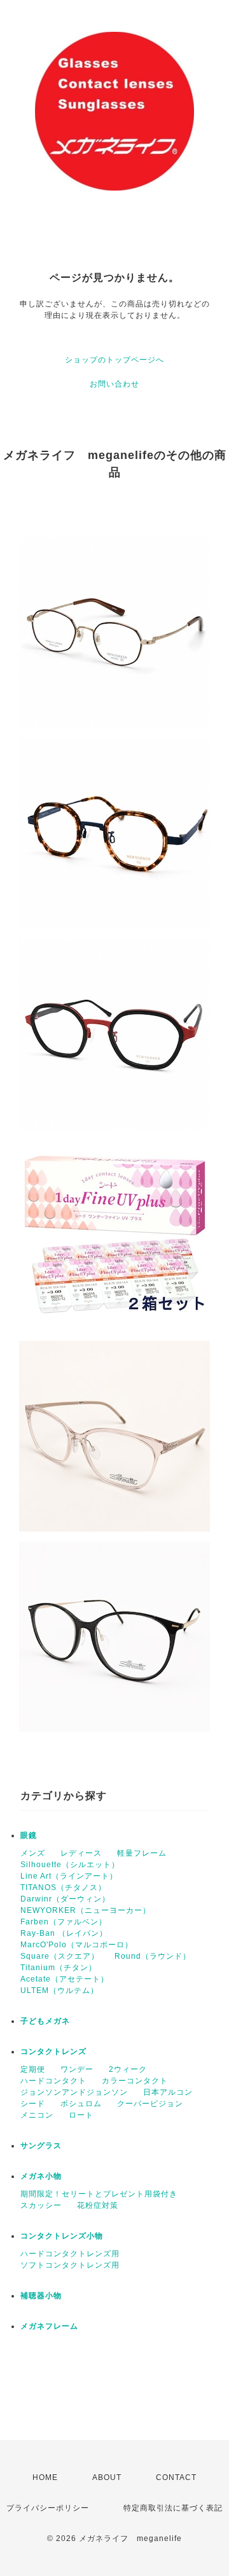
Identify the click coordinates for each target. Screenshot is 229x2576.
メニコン (37, 2115)
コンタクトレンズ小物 (62, 2236)
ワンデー (77, 2069)
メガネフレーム (49, 2326)
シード (33, 2104)
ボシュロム (81, 2104)
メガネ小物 (41, 2176)
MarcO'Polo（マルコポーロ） (77, 1945)
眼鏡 (29, 1835)
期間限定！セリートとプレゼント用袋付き (99, 2194)
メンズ (33, 1853)
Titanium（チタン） (59, 1968)
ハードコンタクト (53, 2081)
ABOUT (107, 2477)
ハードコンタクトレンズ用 (70, 2254)
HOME (45, 2477)
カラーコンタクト (135, 2081)
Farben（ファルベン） (64, 1922)
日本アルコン (168, 2092)
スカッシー (41, 2205)
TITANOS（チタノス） (63, 1887)
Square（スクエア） (60, 1956)
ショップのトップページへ (114, 360)
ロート (81, 2115)
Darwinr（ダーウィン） (65, 1899)
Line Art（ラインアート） (69, 1876)
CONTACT (176, 2477)
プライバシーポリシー (48, 2508)
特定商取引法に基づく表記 (173, 2508)
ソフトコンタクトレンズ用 (70, 2265)
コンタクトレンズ (53, 2052)
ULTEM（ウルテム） (59, 1990)
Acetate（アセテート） (65, 1979)
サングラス (41, 2146)
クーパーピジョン (150, 2104)
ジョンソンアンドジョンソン (74, 2092)
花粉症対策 (98, 2205)
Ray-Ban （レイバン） (64, 1933)
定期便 (33, 2069)
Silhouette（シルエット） (70, 1865)
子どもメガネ (45, 2021)
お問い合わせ (114, 384)
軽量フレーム (142, 1853)
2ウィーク (128, 2069)
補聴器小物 (41, 2296)
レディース (81, 1853)
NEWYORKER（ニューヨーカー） (86, 1910)
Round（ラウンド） (153, 1956)
